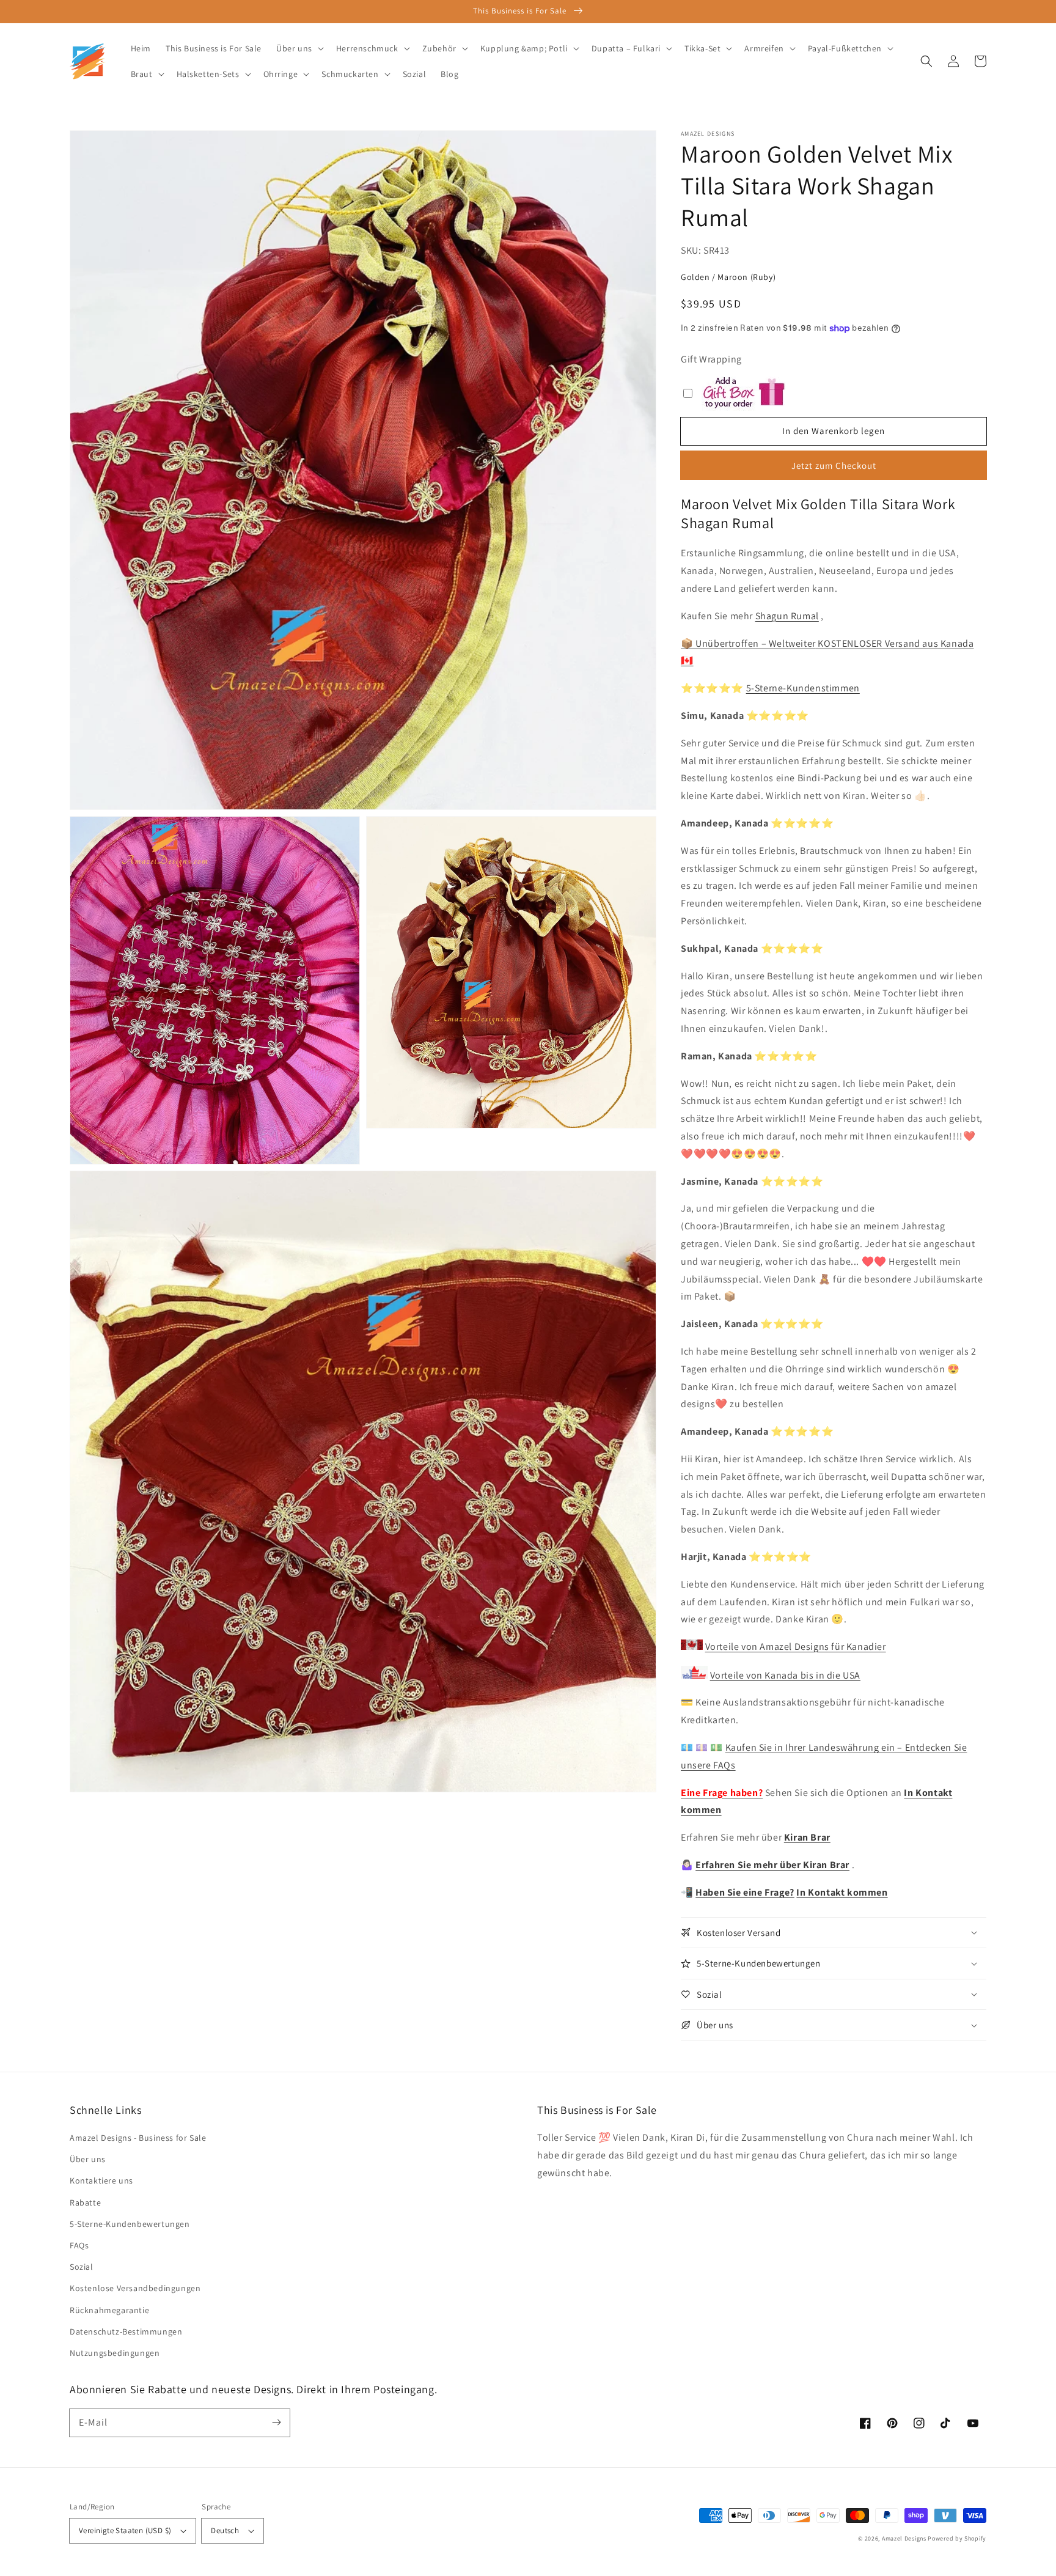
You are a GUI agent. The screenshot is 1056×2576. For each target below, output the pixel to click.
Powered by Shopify (957, 2538)
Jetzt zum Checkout (834, 466)
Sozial (82, 2267)
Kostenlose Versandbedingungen (135, 2288)
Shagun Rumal (787, 616)
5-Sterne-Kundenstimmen (803, 688)
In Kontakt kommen (842, 1892)
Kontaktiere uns (101, 2180)
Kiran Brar (807, 1837)
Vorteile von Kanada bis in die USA (785, 1675)
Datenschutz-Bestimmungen (126, 2331)
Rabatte (85, 2202)
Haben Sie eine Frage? (745, 1892)
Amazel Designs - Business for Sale (138, 2138)
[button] (926, 61)
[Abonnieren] (276, 2423)
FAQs (79, 2245)
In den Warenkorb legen (834, 431)
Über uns (88, 2159)
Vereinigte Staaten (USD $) (125, 2530)
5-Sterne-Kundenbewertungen (130, 2224)
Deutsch (225, 2530)
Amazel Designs (904, 2538)
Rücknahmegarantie (109, 2310)
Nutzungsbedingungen (115, 2353)
